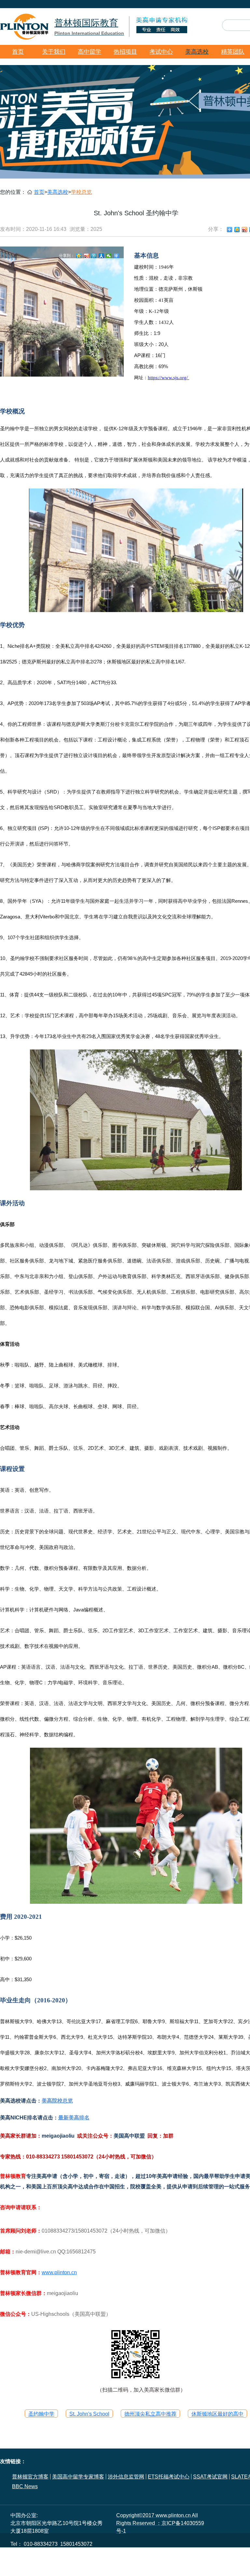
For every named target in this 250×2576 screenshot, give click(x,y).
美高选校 (197, 52)
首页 (18, 52)
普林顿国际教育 (89, 27)
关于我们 (54, 52)
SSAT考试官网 (210, 2477)
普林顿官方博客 (30, 2477)
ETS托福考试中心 (169, 2477)
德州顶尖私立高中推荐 (150, 2414)
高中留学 (90, 52)
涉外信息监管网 (126, 2477)
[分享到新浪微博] (245, 230)
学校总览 (81, 192)
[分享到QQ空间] (237, 230)
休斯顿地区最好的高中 (217, 2414)
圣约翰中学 (41, 2414)
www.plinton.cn (59, 2272)
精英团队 (233, 52)
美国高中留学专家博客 (78, 2477)
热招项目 (125, 52)
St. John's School (89, 2414)
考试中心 (161, 52)
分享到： (67, 256)
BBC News (25, 2486)
